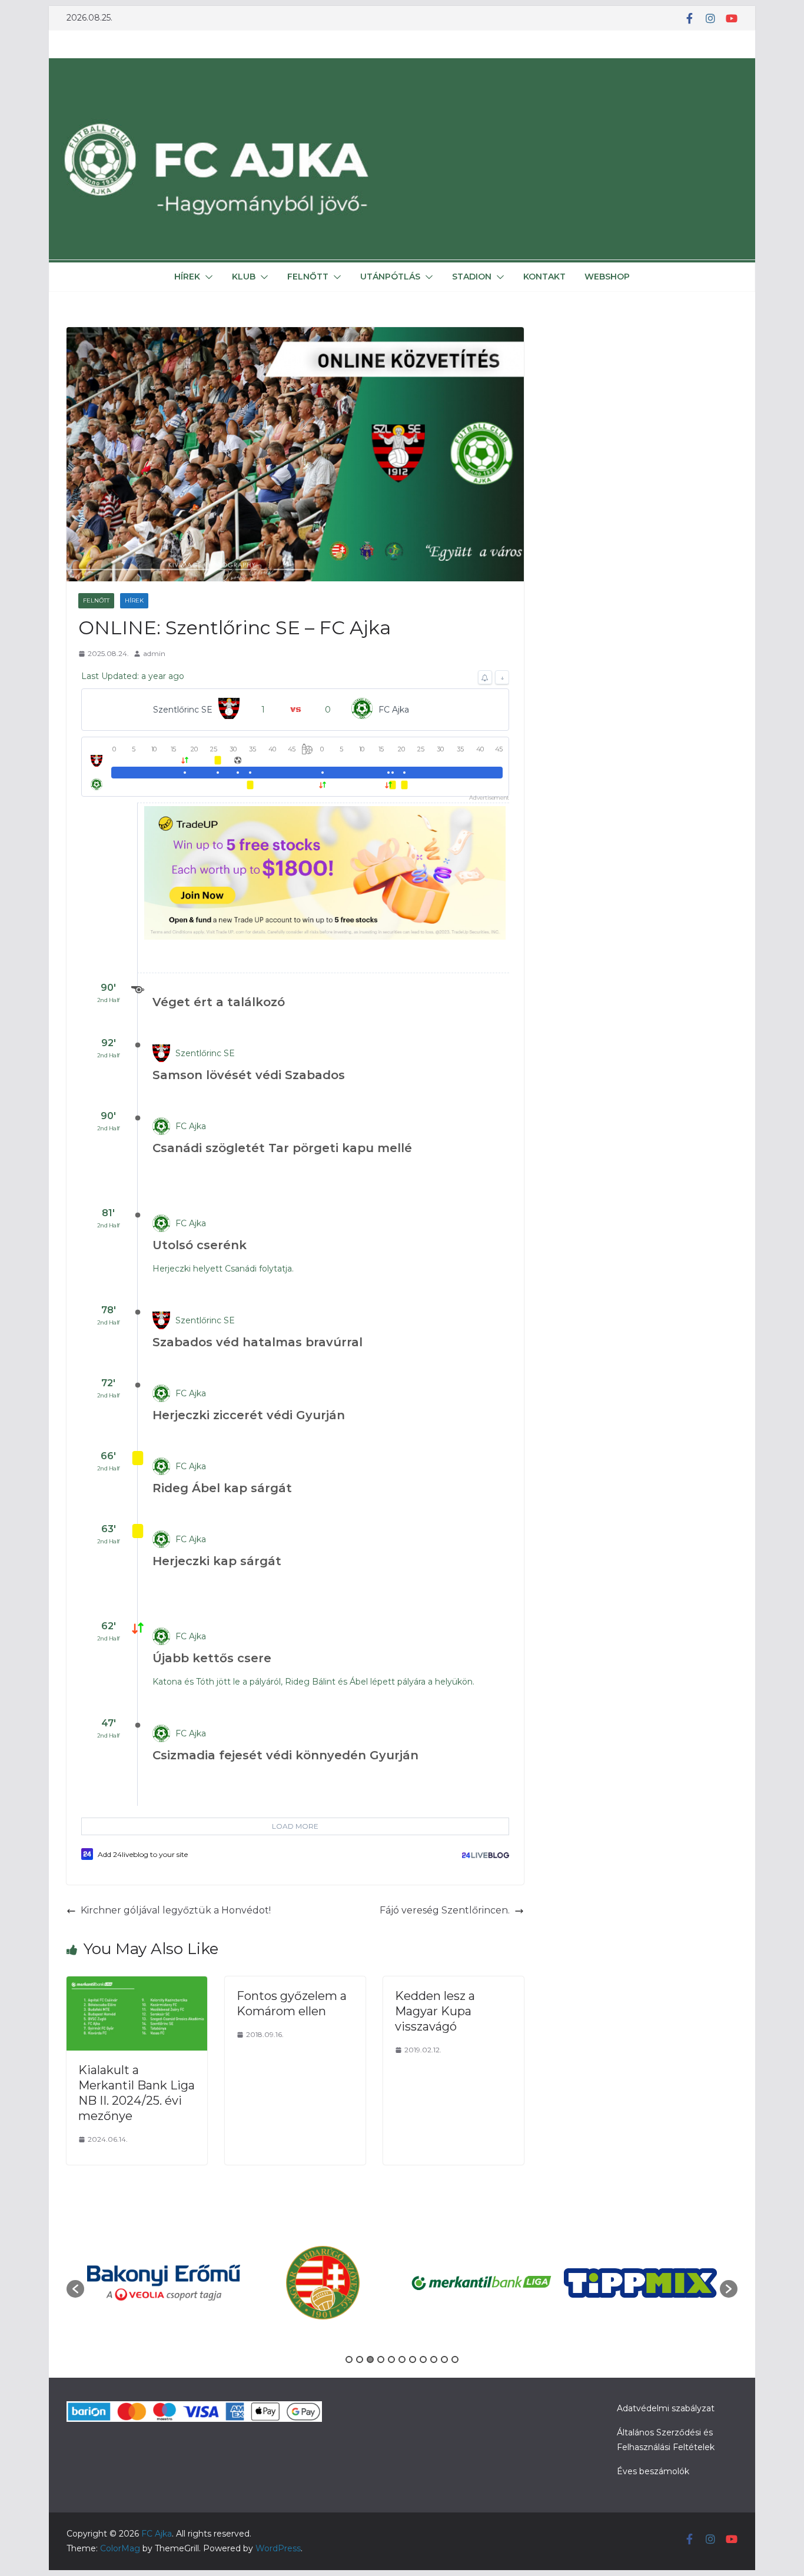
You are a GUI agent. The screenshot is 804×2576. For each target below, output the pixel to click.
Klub (244, 277)
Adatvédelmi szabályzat (666, 2408)
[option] (164, 2283)
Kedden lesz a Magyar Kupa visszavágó (435, 2011)
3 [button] (370, 2359)
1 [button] (349, 2359)
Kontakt (544, 277)
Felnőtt (308, 277)
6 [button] (402, 2359)
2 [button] (360, 2359)
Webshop (607, 277)
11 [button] (455, 2359)
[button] (207, 277)
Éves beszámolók (653, 2471)
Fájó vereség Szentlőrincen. (445, 1910)
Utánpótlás (390, 277)
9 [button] (434, 2359)
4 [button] (381, 2359)
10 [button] (444, 2359)
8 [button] (423, 2359)
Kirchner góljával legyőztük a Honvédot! (176, 1910)
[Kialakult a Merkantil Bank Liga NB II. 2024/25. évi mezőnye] (137, 1984)
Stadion (472, 277)
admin (154, 653)
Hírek (187, 277)
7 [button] (413, 2359)
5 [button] (391, 2359)
